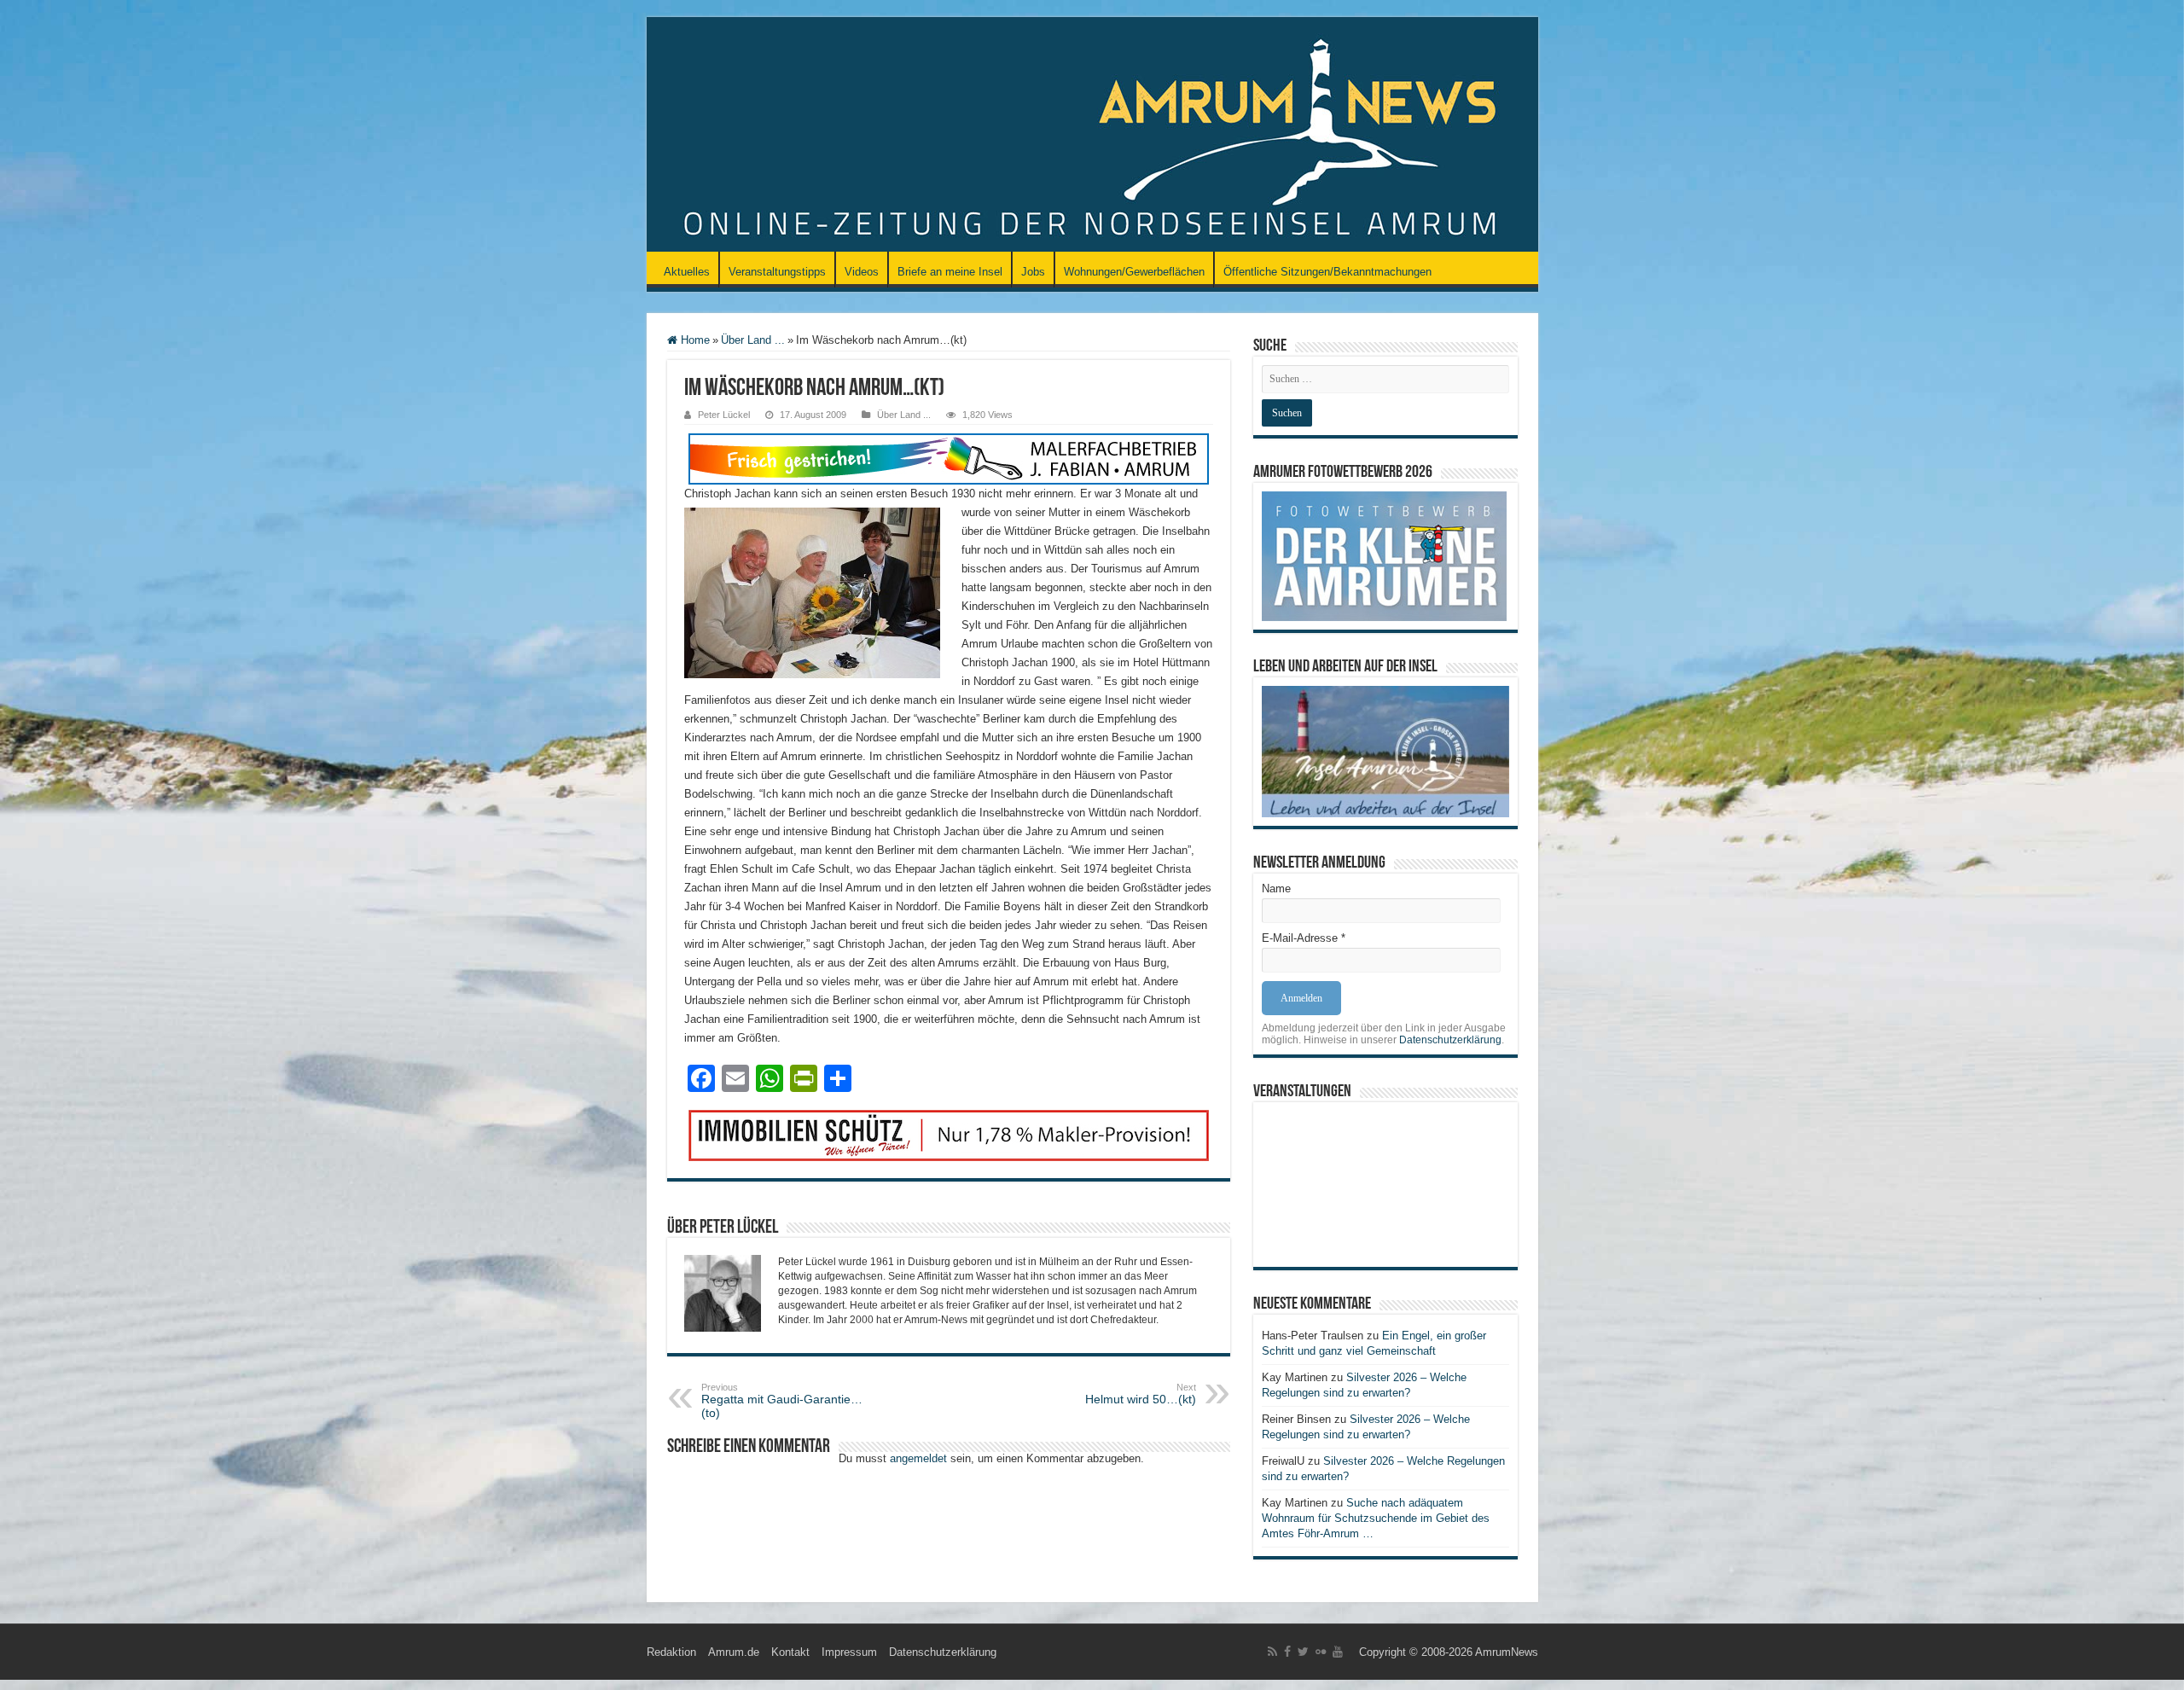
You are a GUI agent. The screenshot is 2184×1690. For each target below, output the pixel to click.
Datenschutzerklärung (1450, 1040)
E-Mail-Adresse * (1304, 938)
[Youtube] (1338, 1652)
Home (694, 340)
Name (1276, 889)
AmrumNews (1507, 1652)
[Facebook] (1287, 1652)
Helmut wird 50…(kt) (1141, 1394)
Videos (862, 272)
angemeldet (918, 1458)
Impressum (849, 1652)
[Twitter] (1303, 1652)
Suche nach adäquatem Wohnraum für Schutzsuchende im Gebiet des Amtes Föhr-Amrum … (1376, 1518)
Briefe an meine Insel (950, 272)
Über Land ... (753, 340)
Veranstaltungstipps (777, 272)
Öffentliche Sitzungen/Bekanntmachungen (1327, 272)
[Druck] (949, 1134)
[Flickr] (1321, 1652)
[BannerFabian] (949, 458)
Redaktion (671, 1652)
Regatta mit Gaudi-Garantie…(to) (782, 1401)
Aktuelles (687, 272)
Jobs (1033, 272)
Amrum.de (734, 1652)
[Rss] (1272, 1652)
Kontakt (790, 1652)
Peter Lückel (724, 415)
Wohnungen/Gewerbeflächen (1134, 272)
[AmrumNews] (1092, 136)
